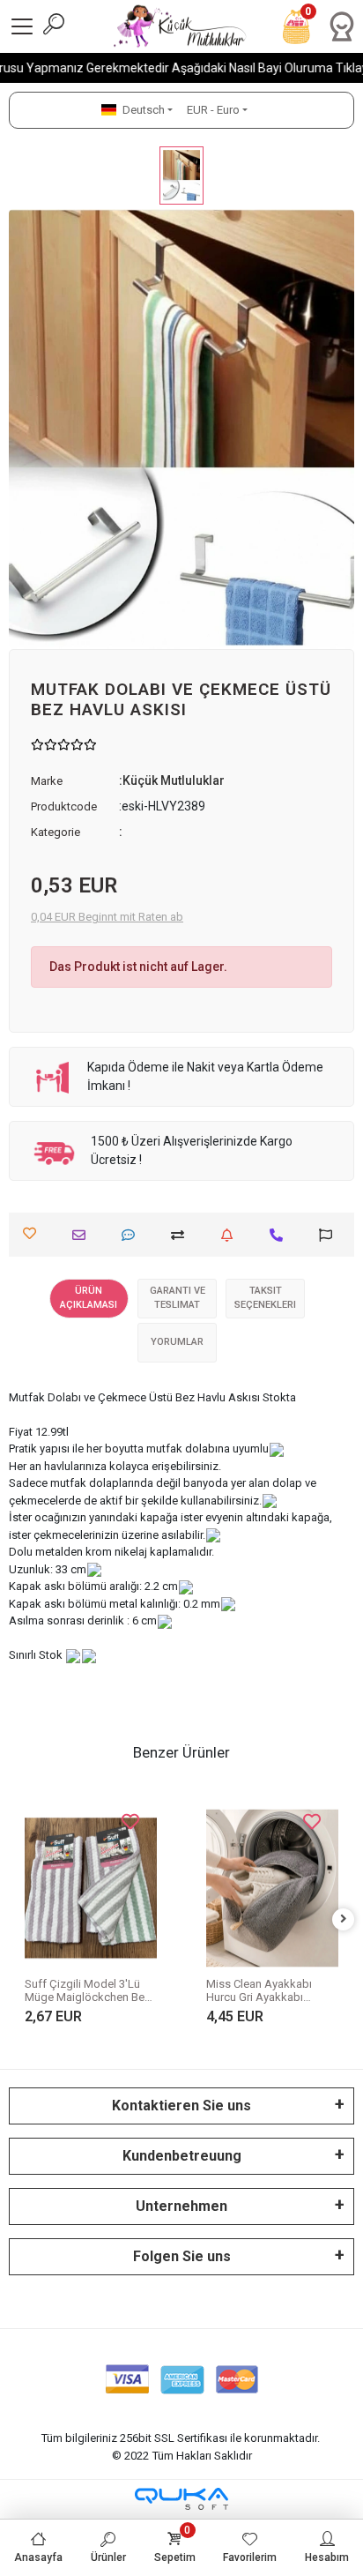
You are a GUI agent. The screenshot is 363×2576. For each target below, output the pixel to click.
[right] (344, 1919)
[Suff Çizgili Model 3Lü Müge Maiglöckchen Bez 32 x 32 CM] (91, 1889)
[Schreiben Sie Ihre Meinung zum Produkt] (133, 1235)
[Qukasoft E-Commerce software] (181, 2499)
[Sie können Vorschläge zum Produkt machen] (330, 1235)
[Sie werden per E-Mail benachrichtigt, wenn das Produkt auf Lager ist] (231, 1235)
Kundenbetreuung (182, 2156)
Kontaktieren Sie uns (181, 2106)
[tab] (89, 1299)
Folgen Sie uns (182, 2256)
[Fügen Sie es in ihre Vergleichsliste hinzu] (182, 1235)
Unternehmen (181, 2206)
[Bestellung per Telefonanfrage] (281, 1235)
